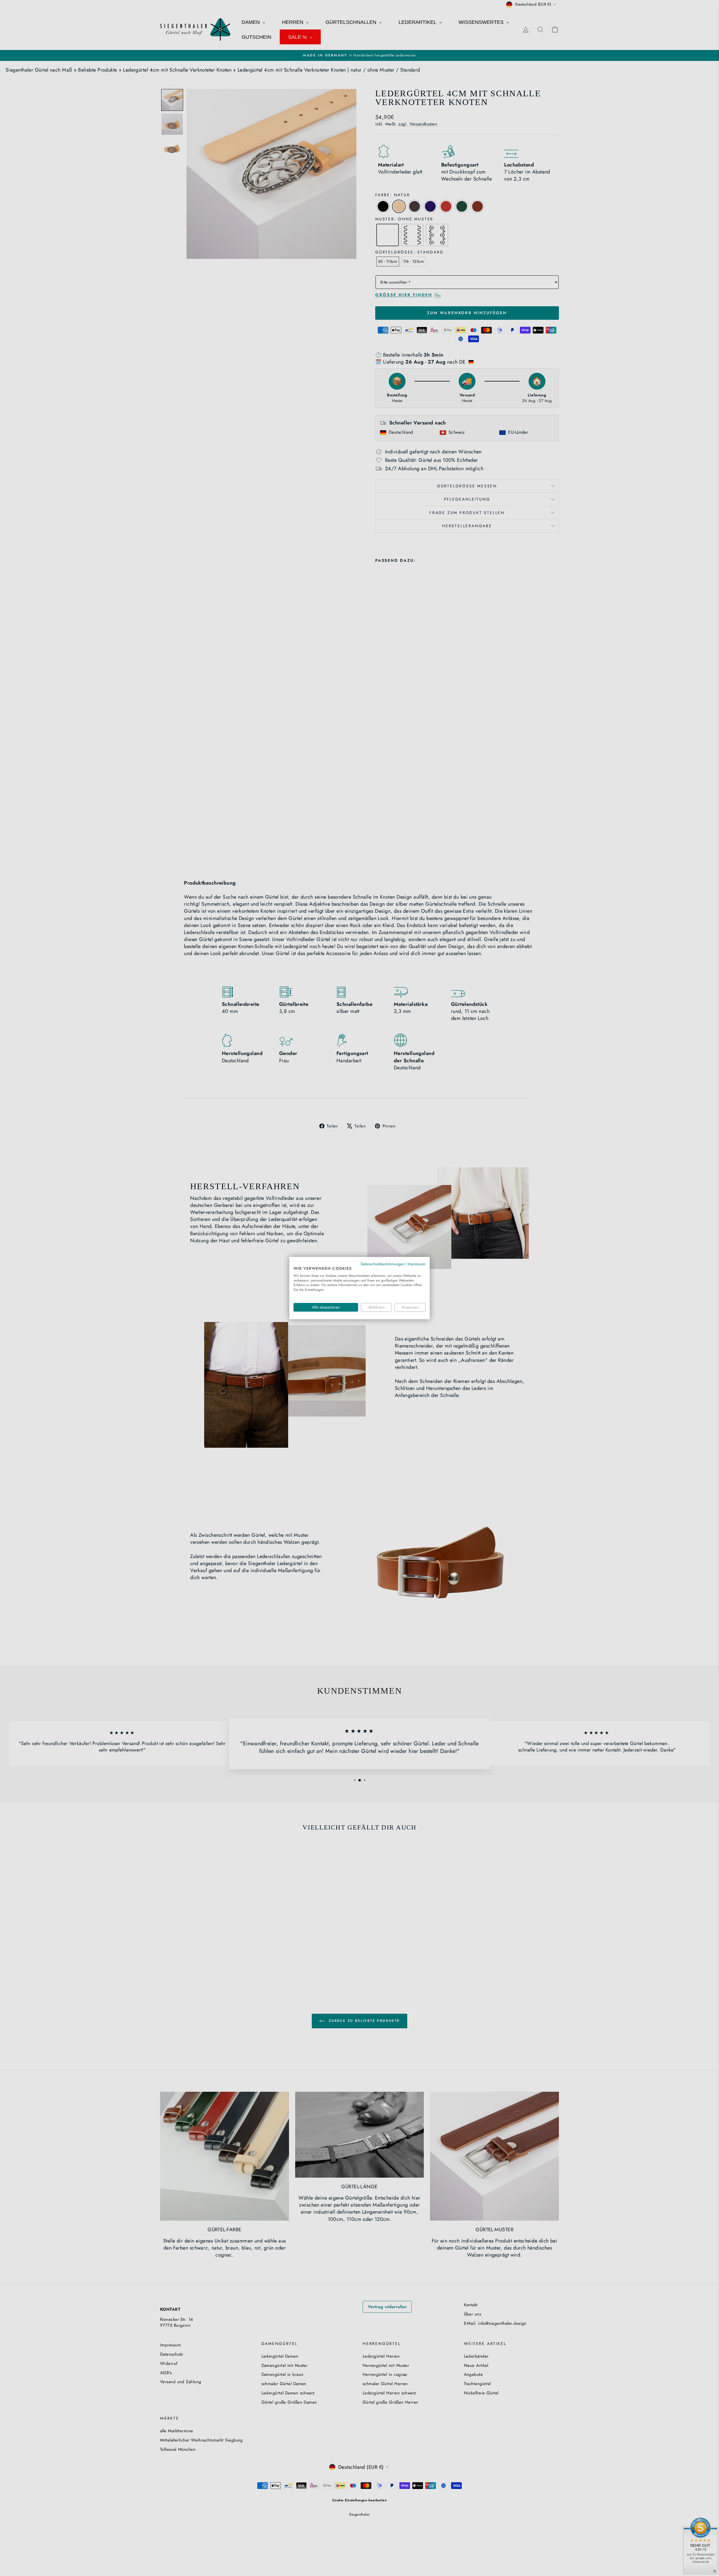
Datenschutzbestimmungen (382, 1264)
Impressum (417, 1264)
